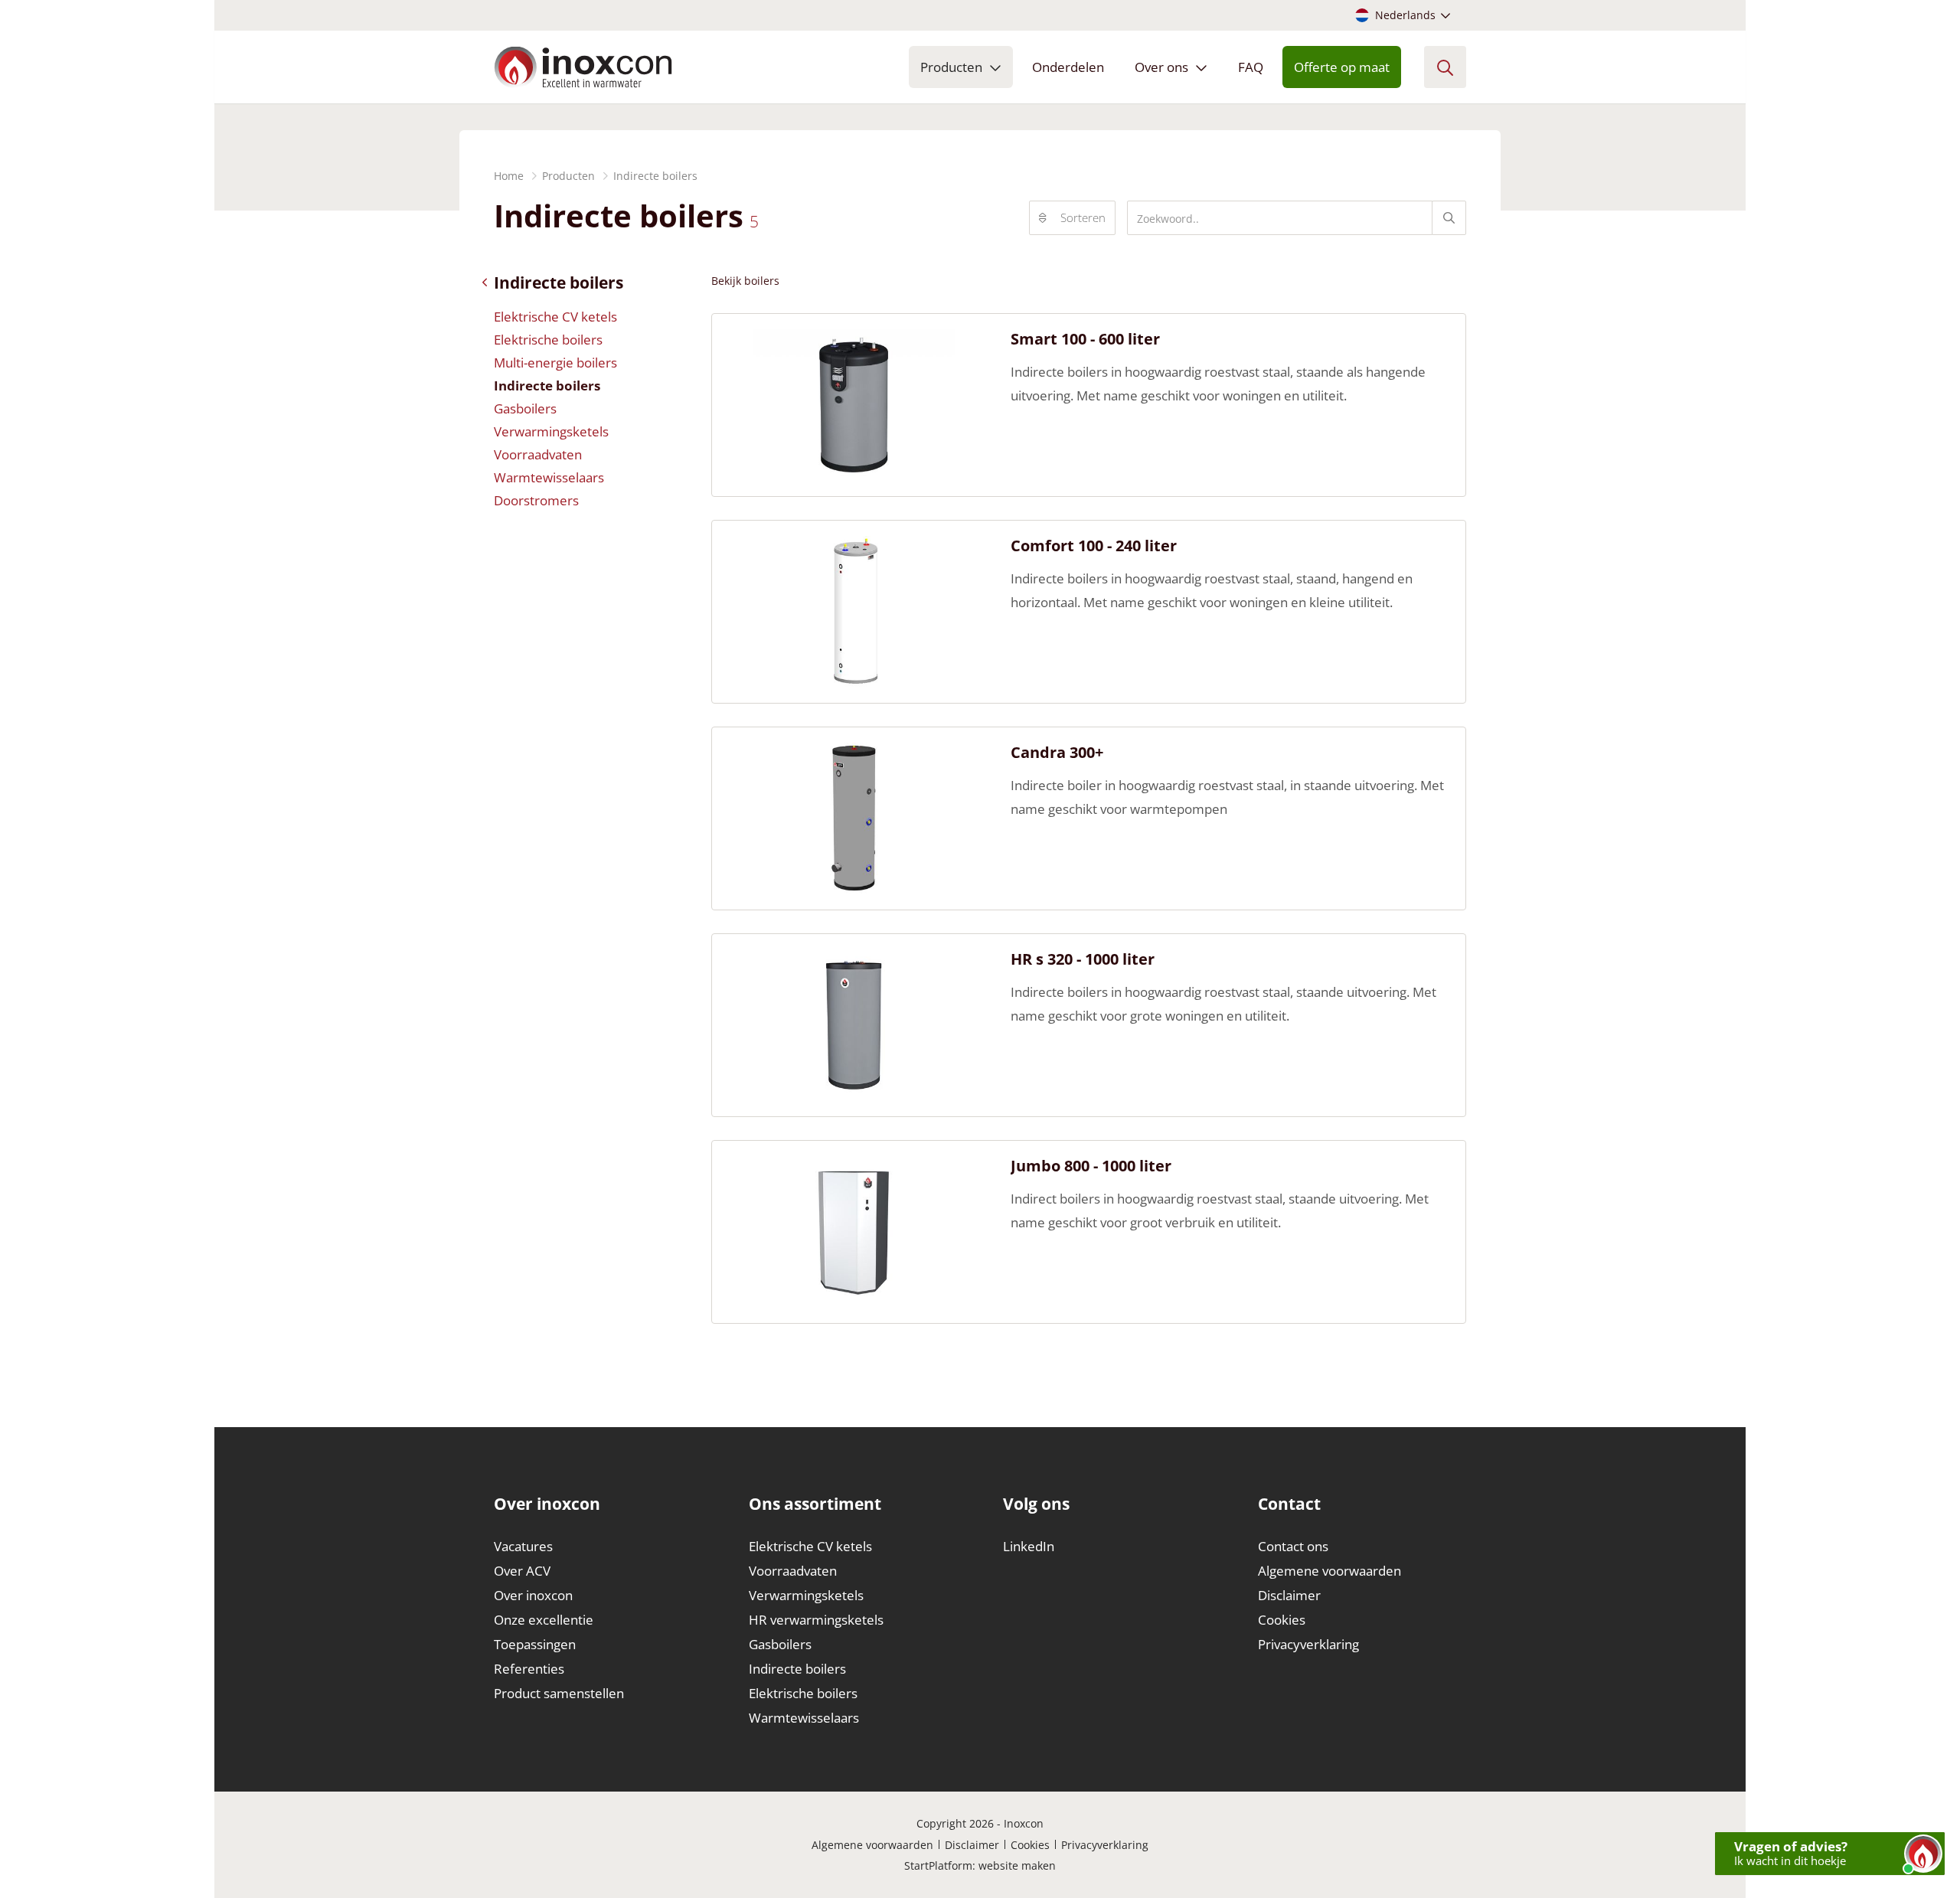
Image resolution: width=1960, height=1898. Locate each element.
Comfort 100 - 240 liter (1094, 546)
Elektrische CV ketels (555, 317)
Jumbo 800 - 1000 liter (1091, 1166)
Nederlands (1405, 15)
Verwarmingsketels (551, 431)
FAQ (1251, 67)
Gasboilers (525, 408)
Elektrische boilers (548, 340)
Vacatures (523, 1546)
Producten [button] (951, 67)
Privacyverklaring (1308, 1644)
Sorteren (1083, 217)
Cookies (1282, 1620)
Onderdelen (1068, 67)
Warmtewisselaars (549, 477)
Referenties (529, 1669)
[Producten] (488, 283)
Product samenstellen (559, 1693)
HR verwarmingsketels (816, 1620)
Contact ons (1293, 1546)
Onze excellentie (544, 1620)
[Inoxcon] (583, 67)
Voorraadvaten (538, 454)
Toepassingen (535, 1644)
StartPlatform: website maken (980, 1865)
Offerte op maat (1342, 67)
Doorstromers (536, 500)
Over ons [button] (1161, 67)
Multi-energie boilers (555, 363)
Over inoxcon (533, 1595)
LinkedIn (1029, 1546)
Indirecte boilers (547, 385)
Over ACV (522, 1571)
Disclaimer (1289, 1595)
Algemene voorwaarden (1330, 1571)
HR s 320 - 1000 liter (1083, 959)
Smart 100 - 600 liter (1085, 339)
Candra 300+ (1057, 753)
